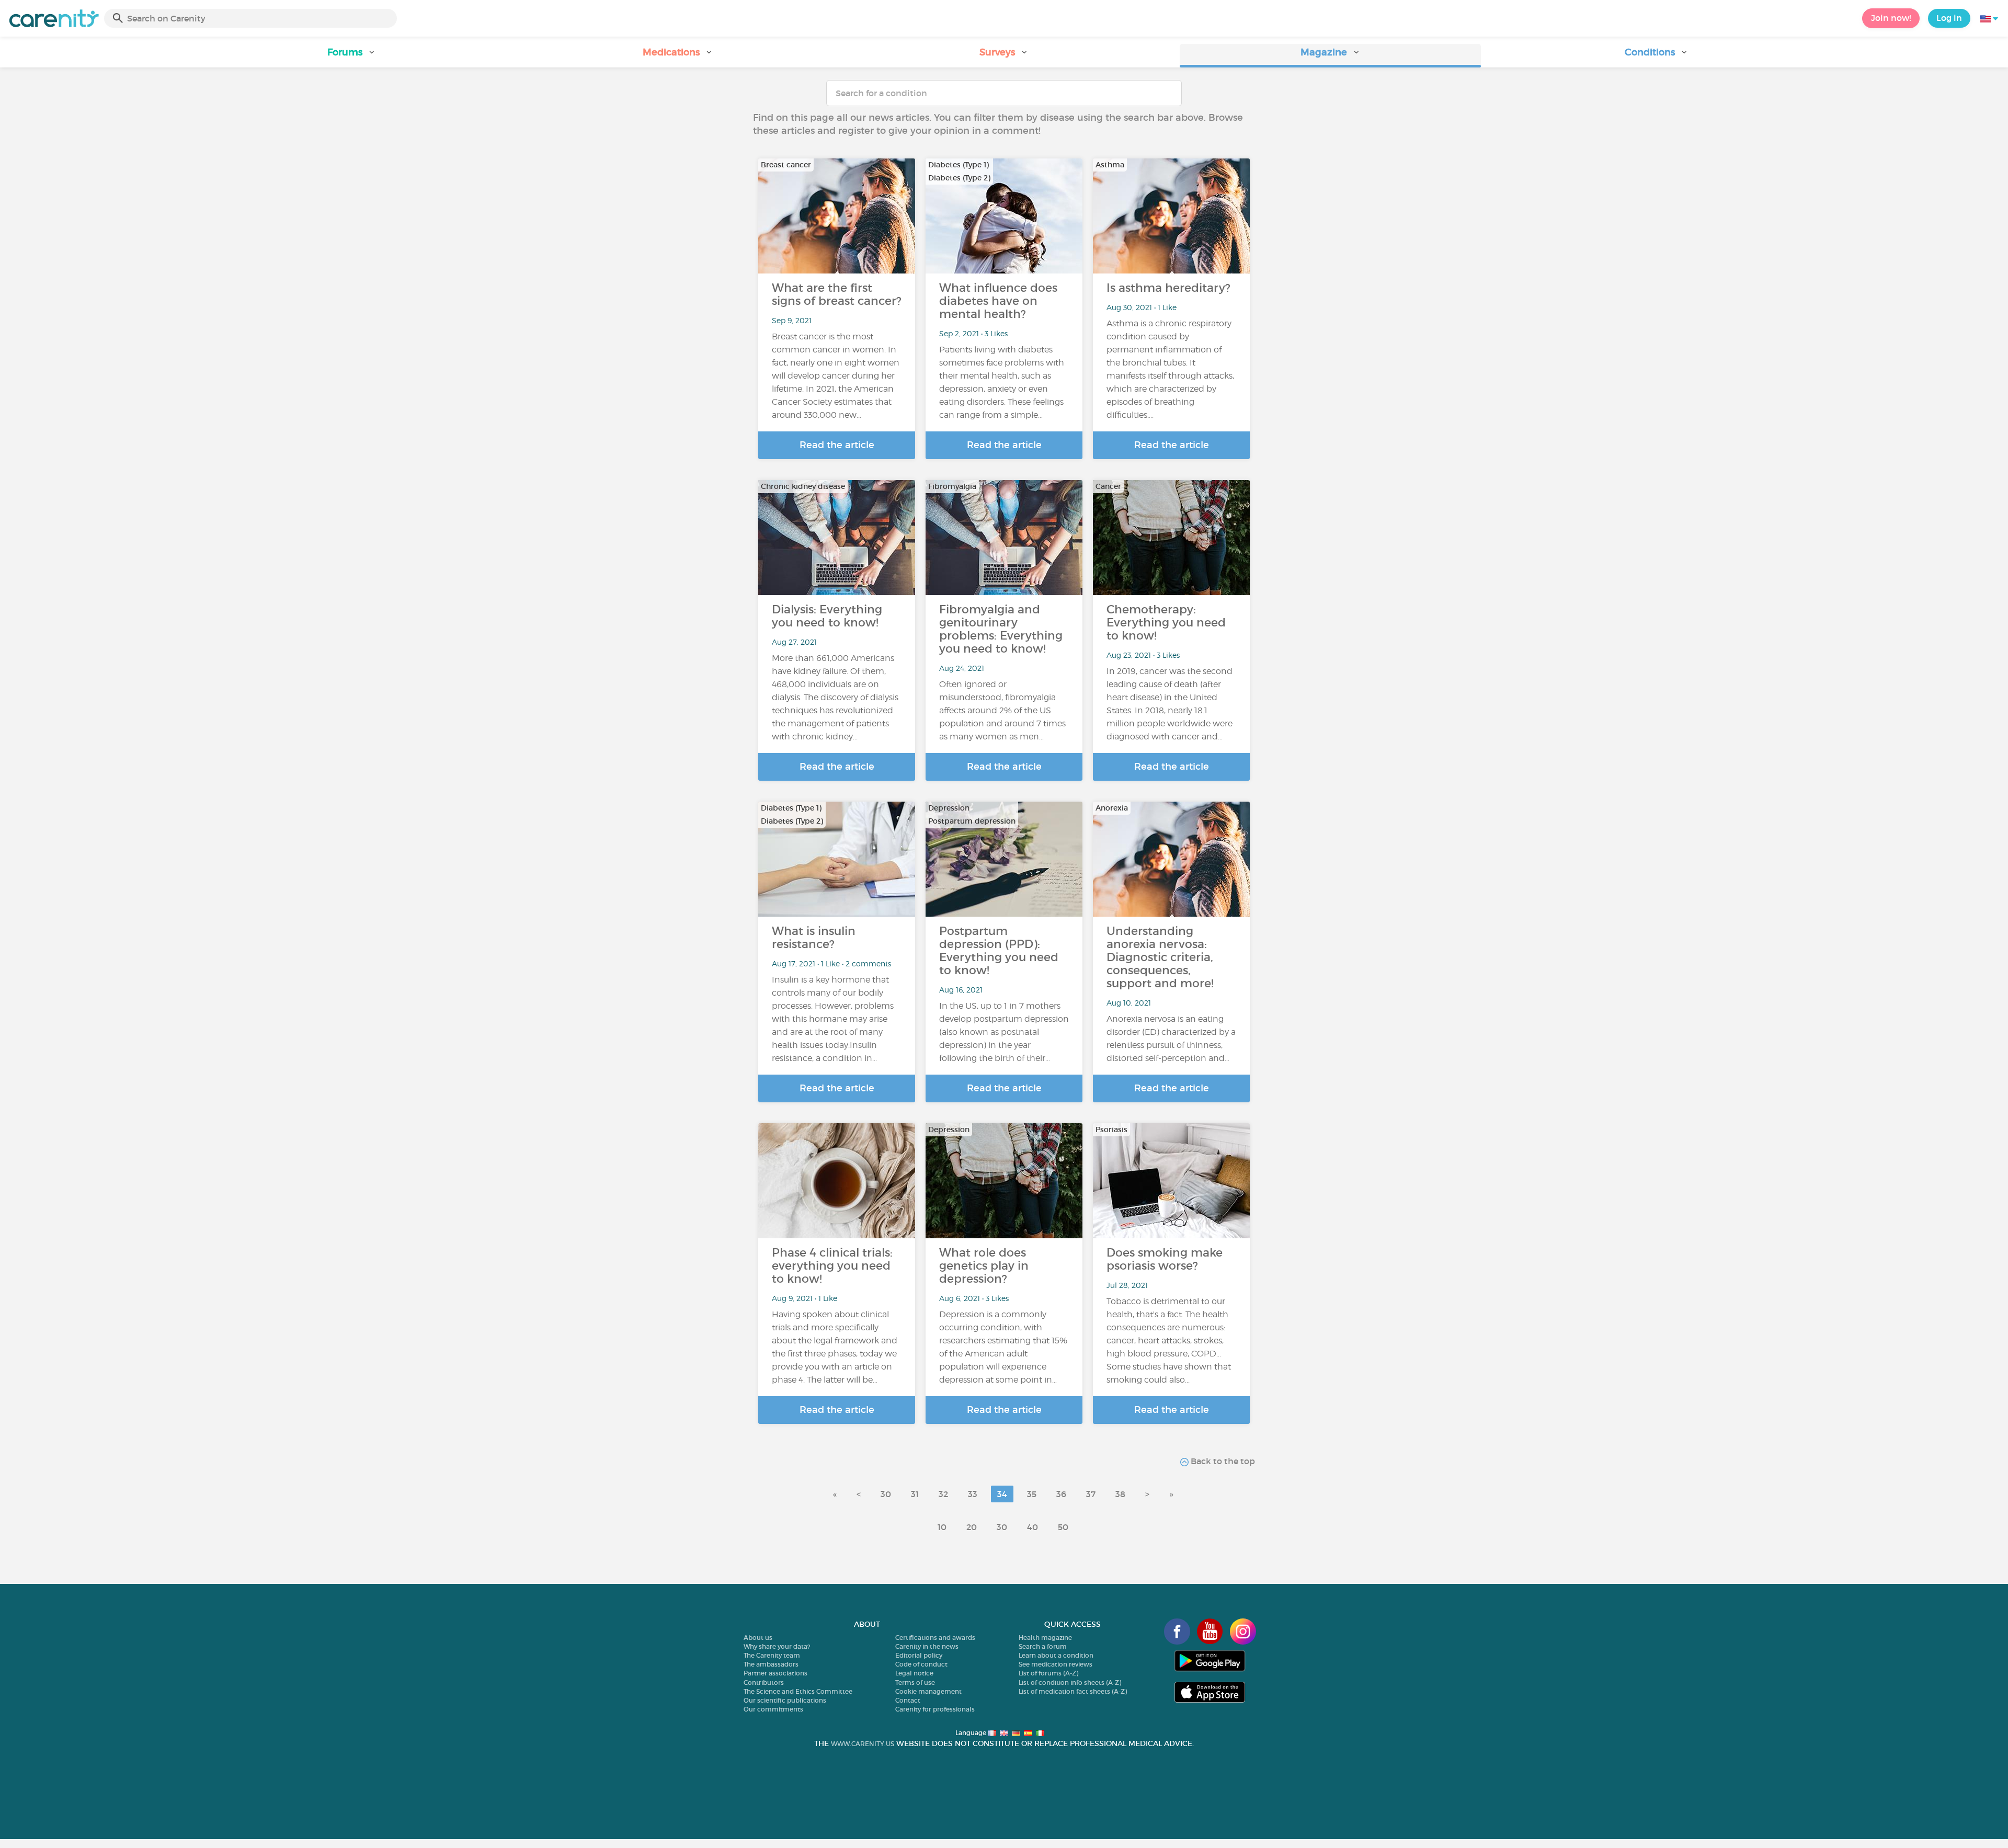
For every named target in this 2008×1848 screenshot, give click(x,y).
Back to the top (1222, 1461)
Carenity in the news (927, 1646)
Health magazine (1045, 1638)
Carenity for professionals (935, 1709)
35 (1032, 1494)
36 (1061, 1494)
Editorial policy (919, 1655)
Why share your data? (777, 1646)
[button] (351, 56)
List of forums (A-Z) (1048, 1673)
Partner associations (775, 1673)
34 (1002, 1494)
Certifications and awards (935, 1638)
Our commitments (773, 1709)
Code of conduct (921, 1664)
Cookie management (928, 1691)
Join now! (1891, 18)
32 (943, 1494)
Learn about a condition (1056, 1655)
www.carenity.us (863, 1744)
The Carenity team (772, 1655)
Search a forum (1043, 1646)
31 (915, 1494)
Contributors (764, 1682)
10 (942, 1527)
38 (1120, 1494)
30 (886, 1494)
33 (973, 1494)
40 (1032, 1527)
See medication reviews (1056, 1664)
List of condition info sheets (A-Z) (1070, 1682)
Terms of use (915, 1682)
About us (758, 1638)
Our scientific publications (785, 1700)
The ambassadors (771, 1664)
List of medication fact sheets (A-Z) (1073, 1691)
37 (1091, 1494)
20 (972, 1527)
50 (1063, 1527)
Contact (908, 1700)
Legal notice (914, 1673)
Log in (1949, 18)
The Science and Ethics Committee (798, 1691)
